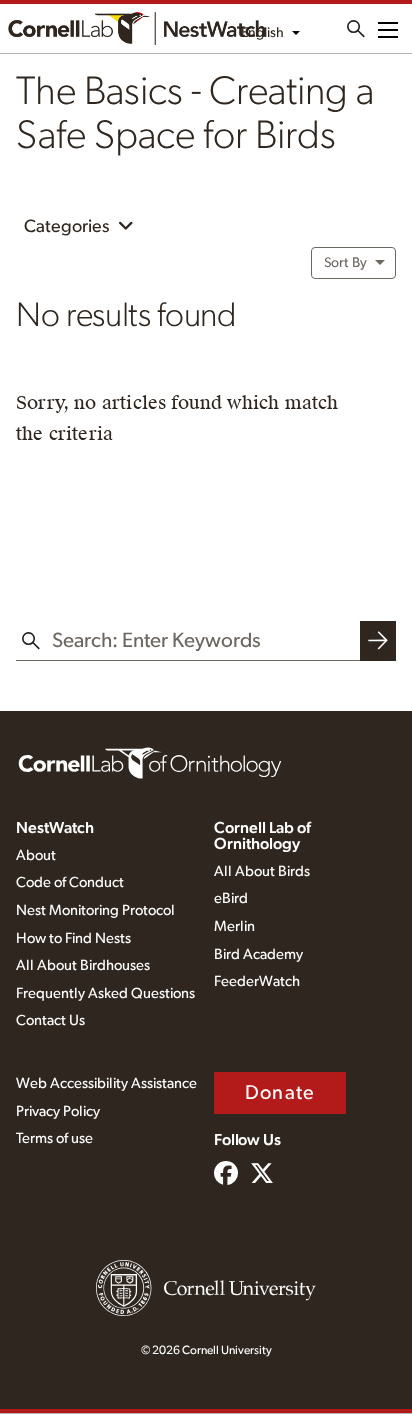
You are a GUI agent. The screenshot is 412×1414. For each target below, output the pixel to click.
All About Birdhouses (83, 965)
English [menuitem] (262, 33)
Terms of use (54, 1138)
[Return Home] (136, 28)
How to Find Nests (73, 938)
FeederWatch (257, 981)
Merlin (234, 926)
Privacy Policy (58, 1111)
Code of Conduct (70, 882)
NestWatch (55, 828)
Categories (68, 227)
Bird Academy (258, 954)
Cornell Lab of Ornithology (262, 836)
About (36, 855)
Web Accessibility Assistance (106, 1083)
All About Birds (262, 871)
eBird (231, 898)
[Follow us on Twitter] (262, 1175)
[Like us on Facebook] (226, 1175)
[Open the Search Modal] (356, 29)
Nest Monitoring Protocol (95, 910)
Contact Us (50, 1020)
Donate (280, 1093)
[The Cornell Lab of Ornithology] (150, 762)
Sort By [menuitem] (345, 263)
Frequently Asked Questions (105, 993)
